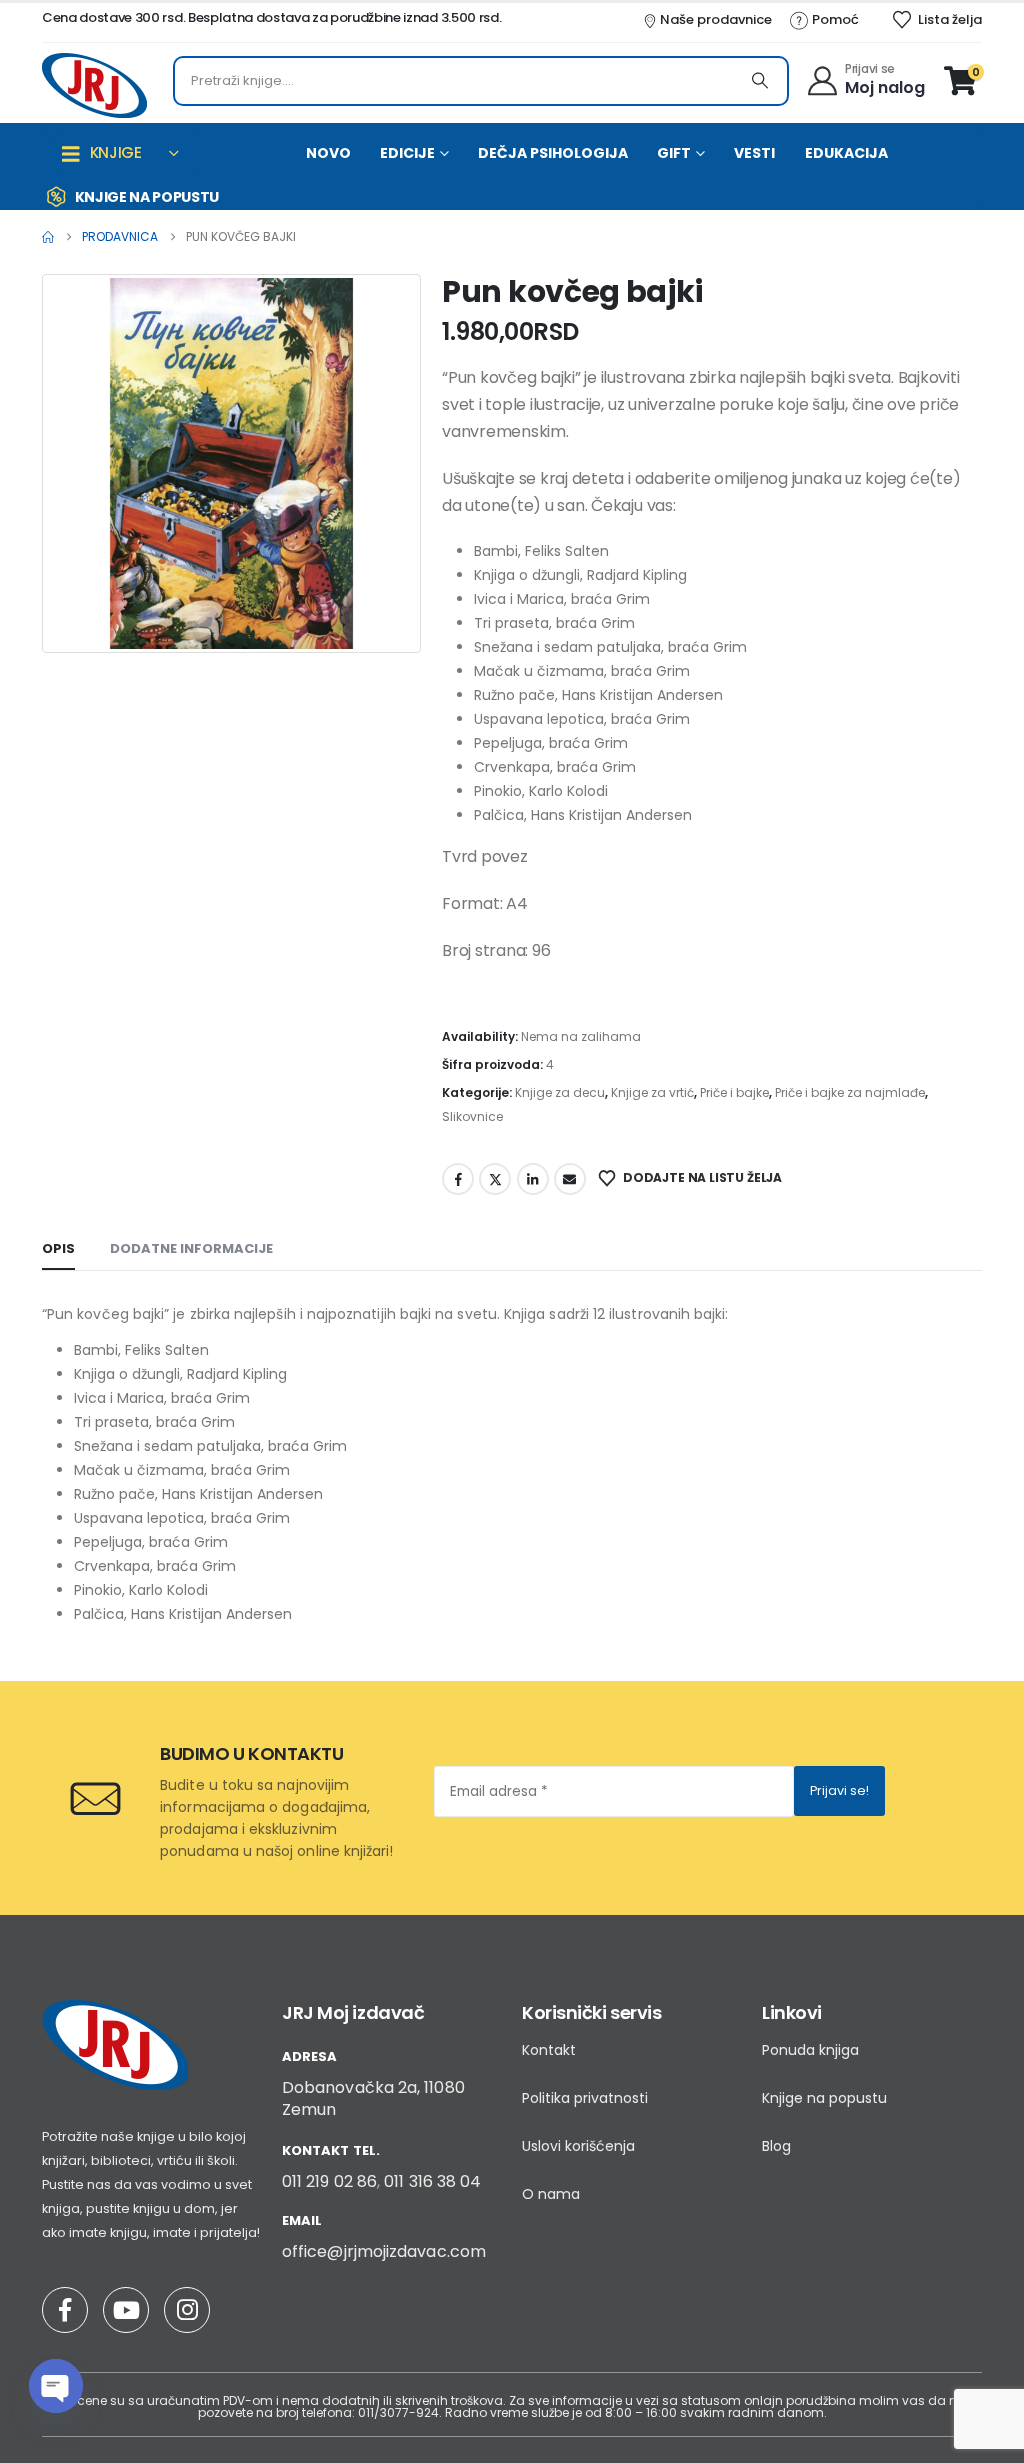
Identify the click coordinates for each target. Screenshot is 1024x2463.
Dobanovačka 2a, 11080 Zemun (373, 2098)
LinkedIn (533, 1179)
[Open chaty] (56, 2386)
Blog (776, 2146)
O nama (551, 2194)
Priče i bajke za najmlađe (850, 1092)
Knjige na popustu (824, 2098)
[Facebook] (65, 2310)
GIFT (674, 153)
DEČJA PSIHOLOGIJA (553, 153)
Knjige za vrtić (652, 1092)
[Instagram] (187, 2310)
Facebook (458, 1179)
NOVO (328, 153)
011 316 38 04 (432, 2181)
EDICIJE (407, 153)
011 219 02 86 (329, 2181)
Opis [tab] (58, 1248)
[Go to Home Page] (48, 237)
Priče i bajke (734, 1092)
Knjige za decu (560, 1092)
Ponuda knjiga (810, 2050)
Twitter (495, 1179)
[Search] (760, 81)
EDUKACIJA (846, 153)
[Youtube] (126, 2310)
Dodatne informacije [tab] (191, 1248)
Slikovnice (472, 1116)
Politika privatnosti (585, 2098)
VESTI (754, 153)
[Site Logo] (94, 85)
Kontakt (549, 2050)
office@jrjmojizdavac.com (384, 2251)
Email (570, 1179)
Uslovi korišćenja (578, 2146)
